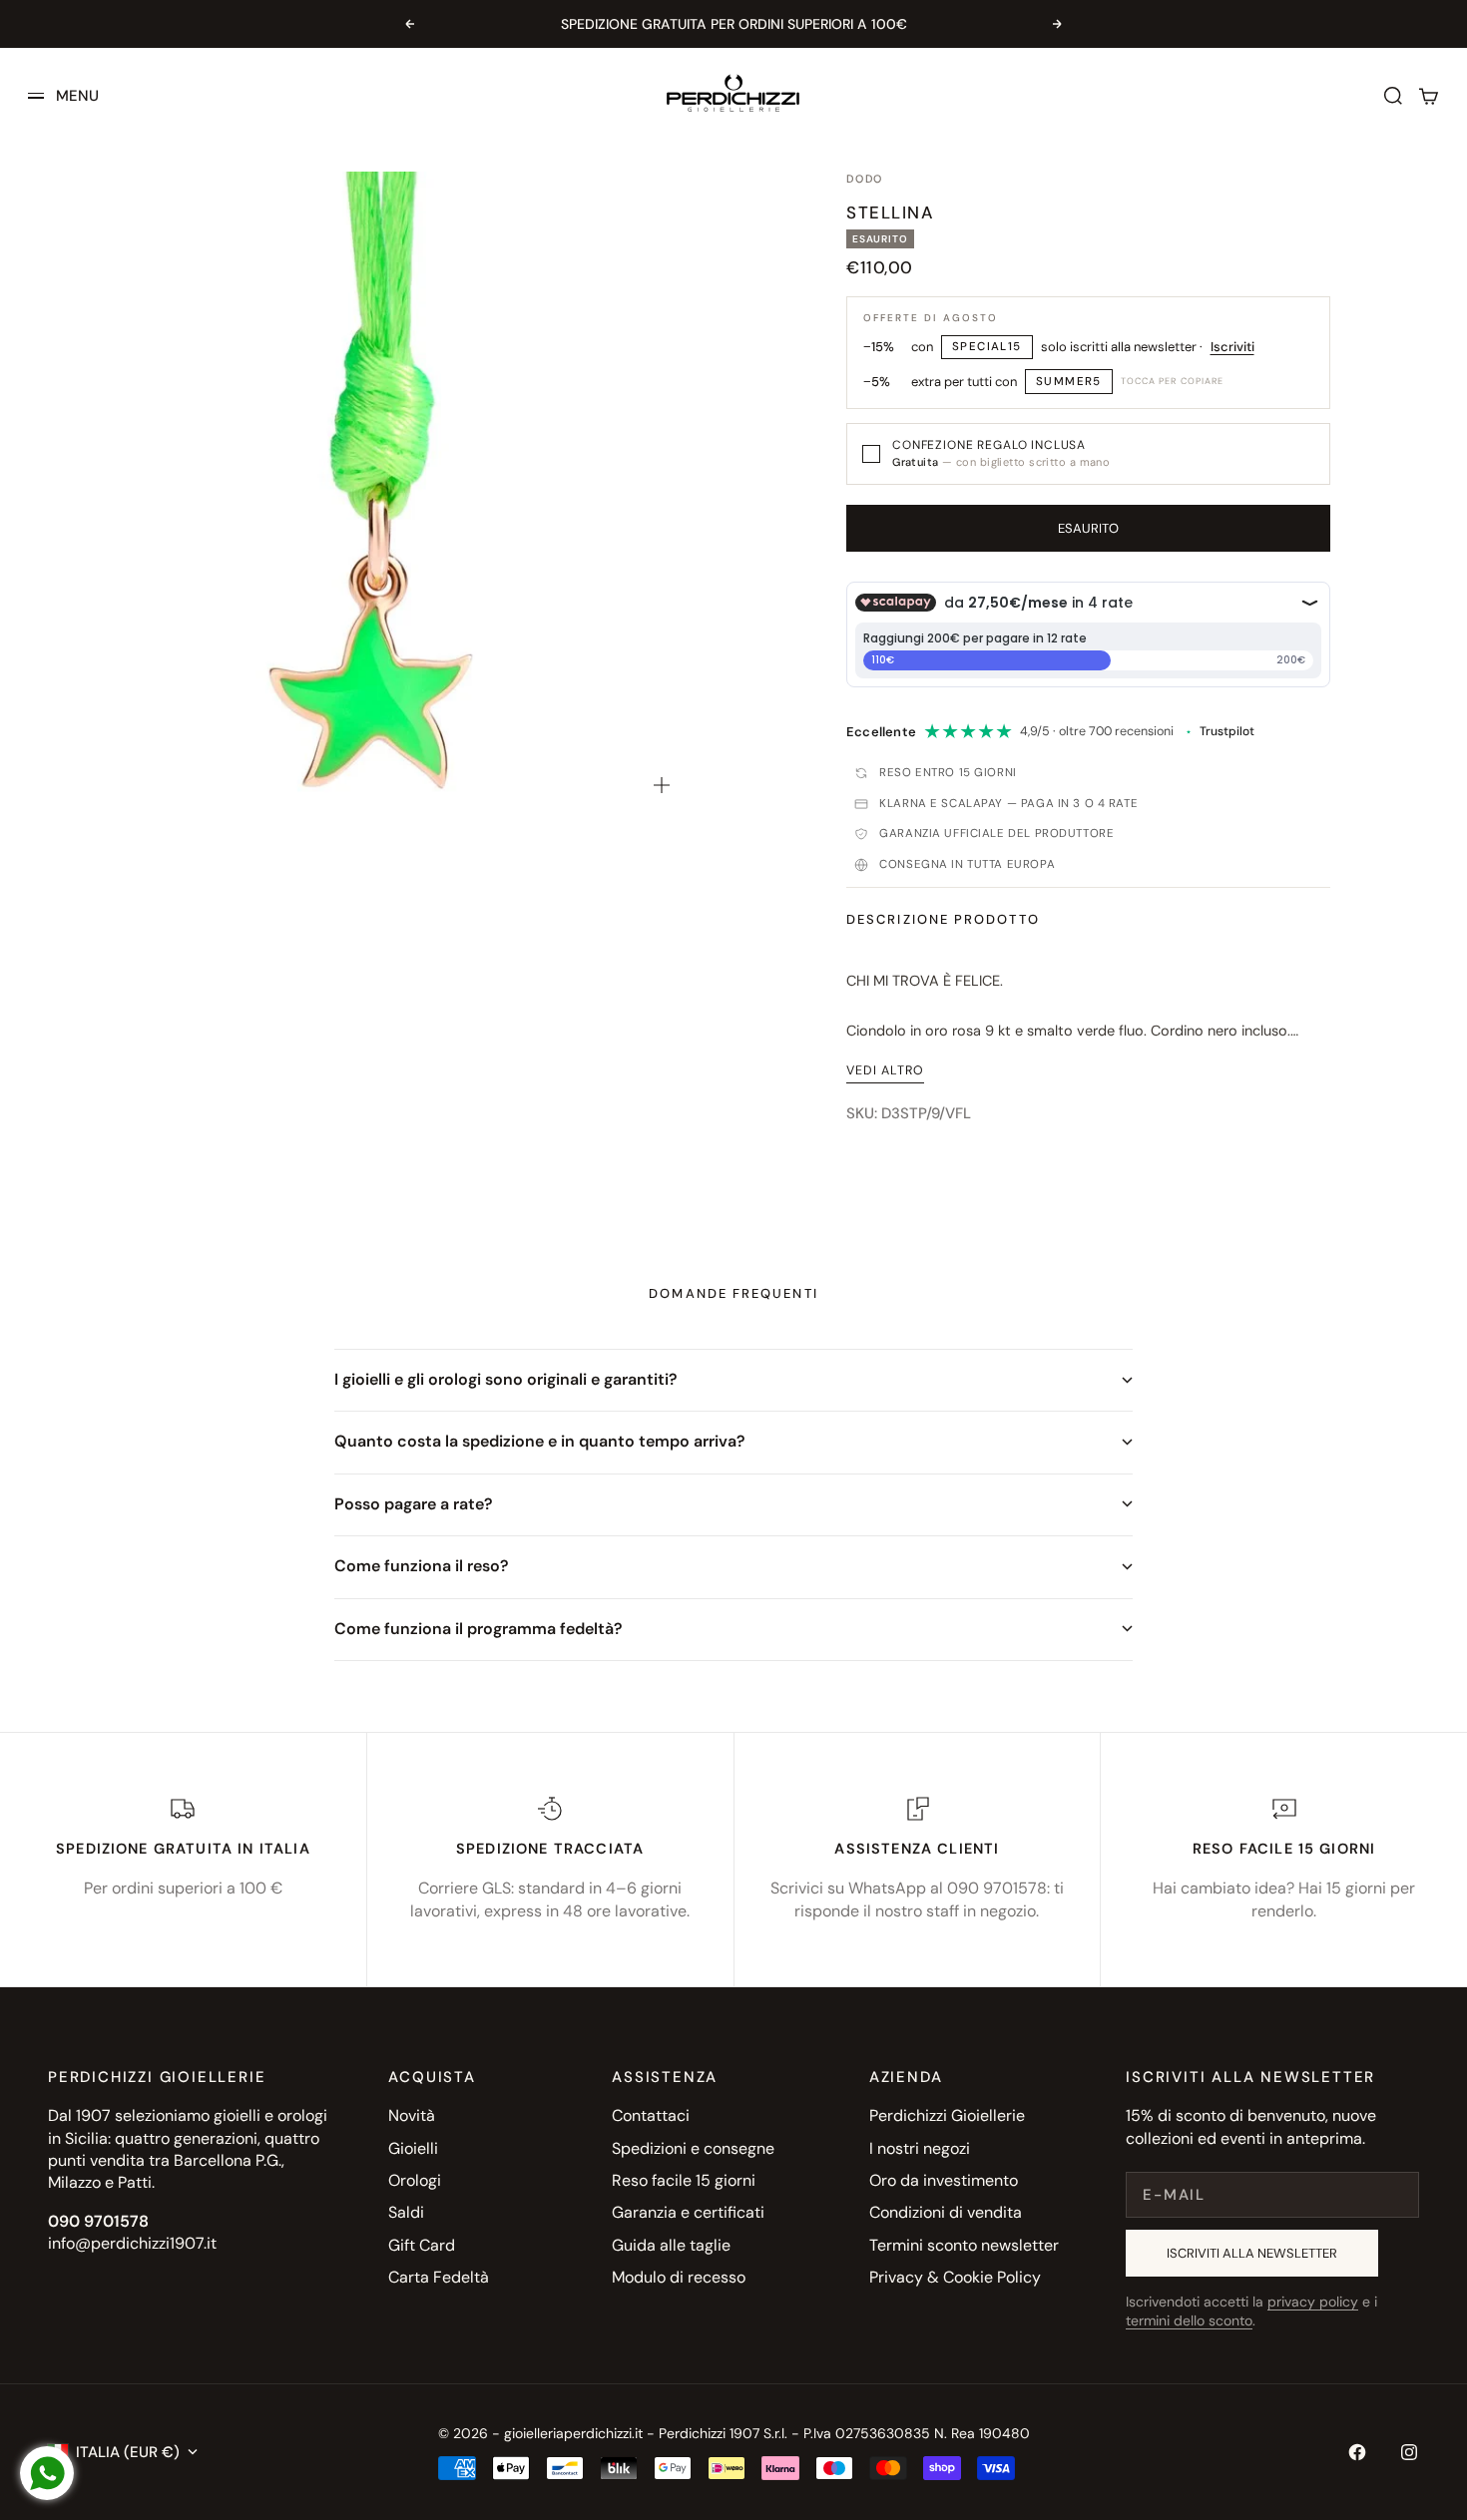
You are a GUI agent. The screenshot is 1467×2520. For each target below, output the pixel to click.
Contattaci (651, 2115)
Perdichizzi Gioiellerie (947, 2115)
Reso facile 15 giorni (684, 2180)
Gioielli (413, 2148)
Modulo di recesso (679, 2277)
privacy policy (1313, 2302)
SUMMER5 (1069, 382)
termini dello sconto (1189, 2320)
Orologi (415, 2180)
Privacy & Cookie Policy (955, 2277)
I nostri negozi (920, 2148)
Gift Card (422, 2245)
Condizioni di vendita (946, 2212)
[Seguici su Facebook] (1357, 2452)
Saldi (406, 2212)
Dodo (865, 179)
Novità (412, 2115)
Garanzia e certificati (688, 2212)
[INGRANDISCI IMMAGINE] (662, 785)
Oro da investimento (944, 2180)
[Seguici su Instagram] (1409, 2452)
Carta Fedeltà (439, 2277)
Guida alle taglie (671, 2245)
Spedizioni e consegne (693, 2148)
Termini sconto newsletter (964, 2245)
